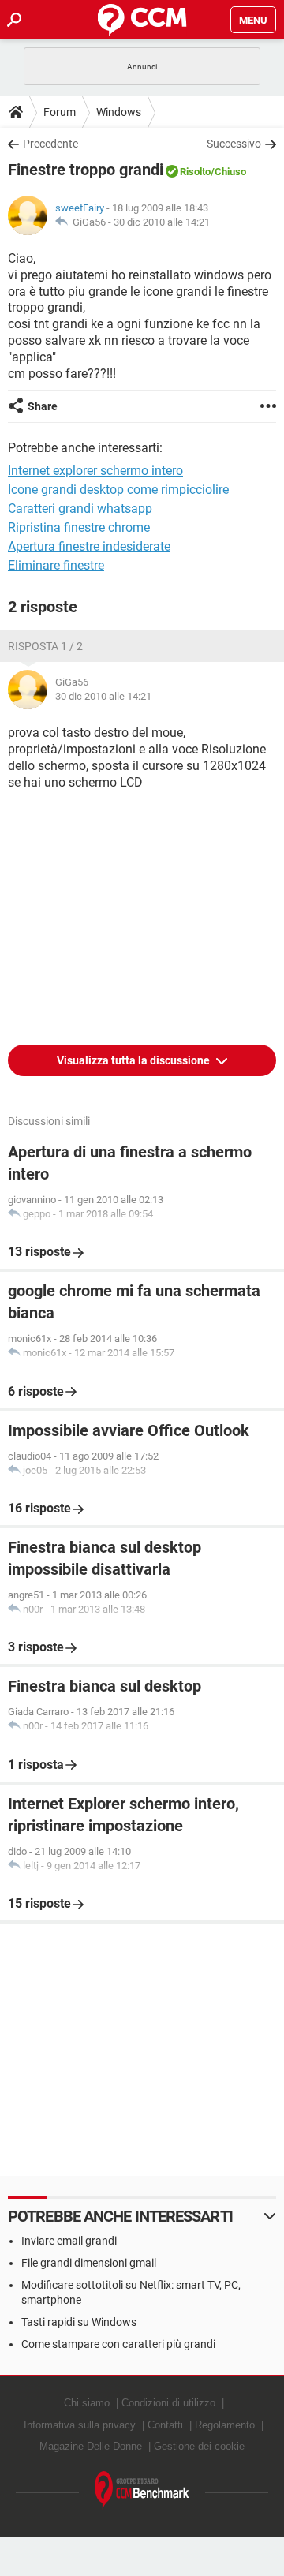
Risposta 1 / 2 (45, 646)
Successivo (234, 144)
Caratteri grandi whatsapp (80, 508)
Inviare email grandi (69, 2241)
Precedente (50, 144)
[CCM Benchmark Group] (142, 2490)
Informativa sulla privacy (80, 2425)
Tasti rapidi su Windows (79, 2322)
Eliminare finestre (56, 565)
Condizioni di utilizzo (168, 2403)
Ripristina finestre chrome (79, 527)
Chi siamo (87, 2403)
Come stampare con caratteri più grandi (118, 2344)
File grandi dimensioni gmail (89, 2263)
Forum (60, 112)
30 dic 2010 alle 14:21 (162, 222)
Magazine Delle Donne (91, 2446)
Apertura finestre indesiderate (89, 546)
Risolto (195, 172)
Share (43, 406)
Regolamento (225, 2425)
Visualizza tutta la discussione (135, 1060)
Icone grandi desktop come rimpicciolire (118, 490)
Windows (119, 112)
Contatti (165, 2425)
